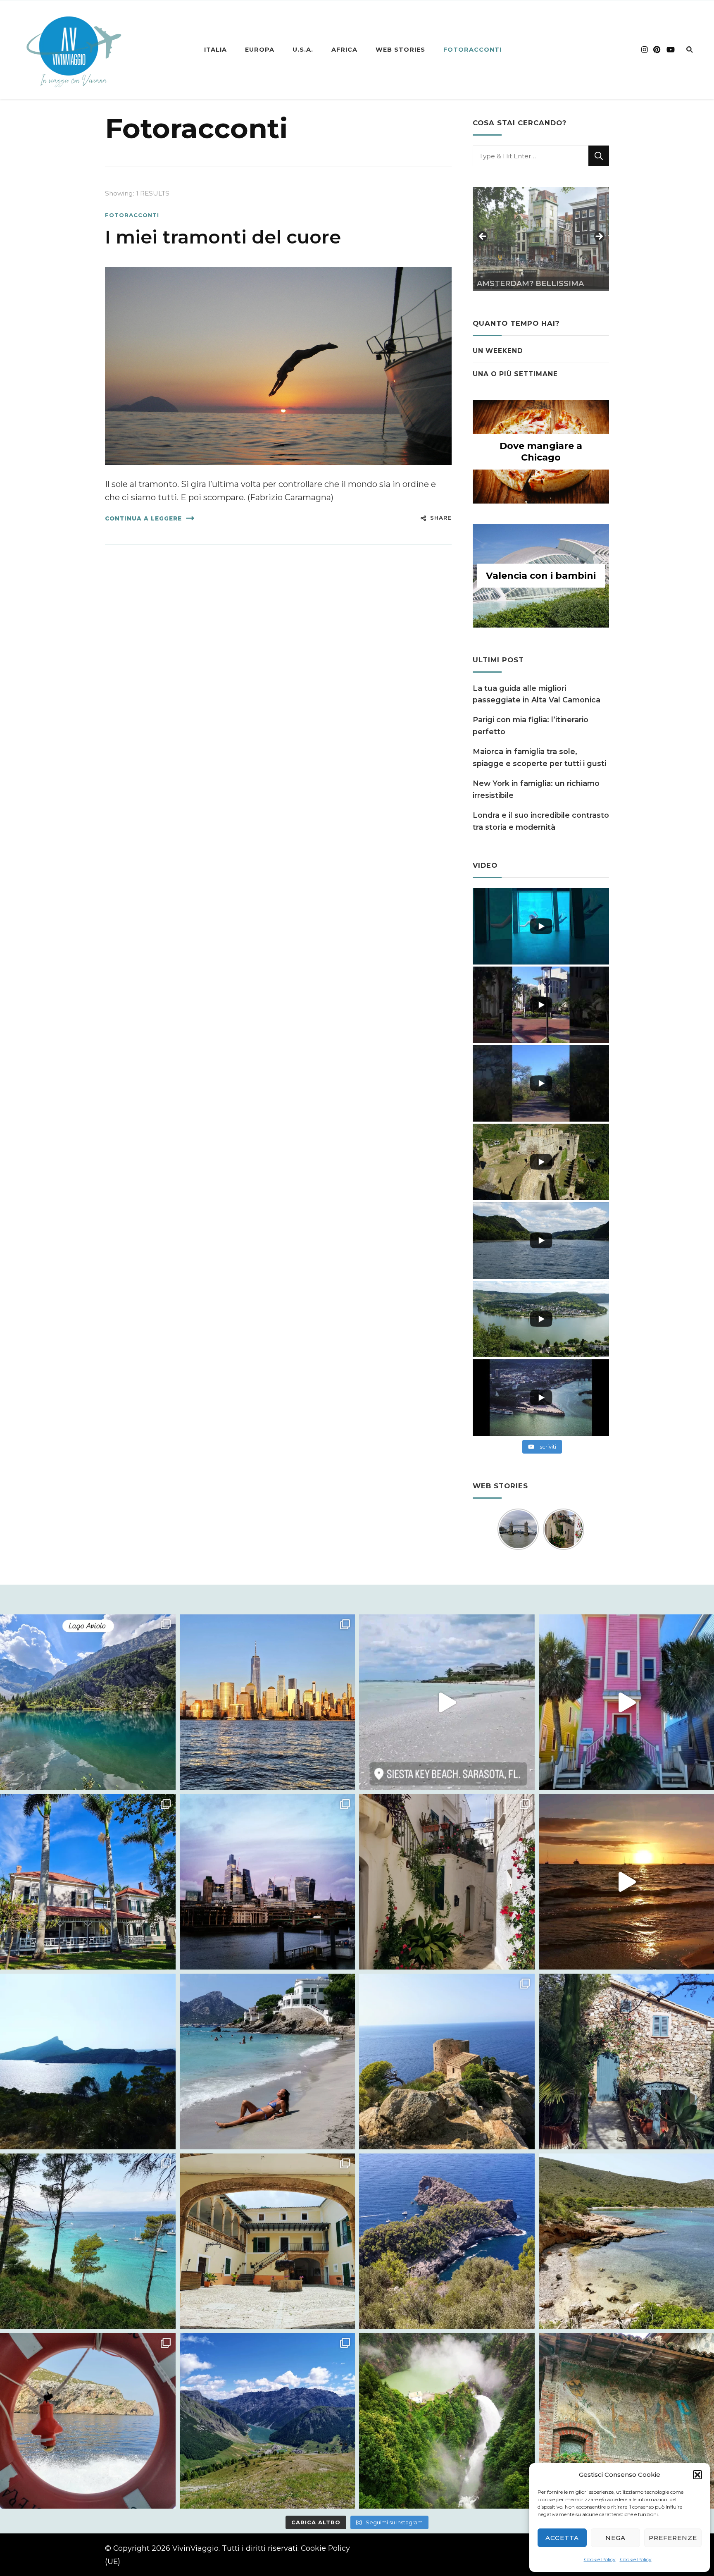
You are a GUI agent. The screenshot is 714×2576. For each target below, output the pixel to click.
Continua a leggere (143, 518)
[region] (541, 239)
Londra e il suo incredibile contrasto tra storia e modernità (541, 821)
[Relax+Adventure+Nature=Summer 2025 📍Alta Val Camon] (88, 1702)
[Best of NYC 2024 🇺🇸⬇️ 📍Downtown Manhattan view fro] (268, 1702)
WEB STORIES (400, 50)
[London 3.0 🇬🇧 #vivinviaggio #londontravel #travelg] (268, 1882)
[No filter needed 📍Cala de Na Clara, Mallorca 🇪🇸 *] (88, 2241)
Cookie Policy (600, 2559)
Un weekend (498, 351)
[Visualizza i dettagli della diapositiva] (541, 238)
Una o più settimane (515, 374)
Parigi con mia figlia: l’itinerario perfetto (531, 725)
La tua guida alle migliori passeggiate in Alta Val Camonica (537, 694)
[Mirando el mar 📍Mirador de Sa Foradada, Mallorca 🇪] (447, 2241)
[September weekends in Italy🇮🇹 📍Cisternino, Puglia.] (447, 1882)
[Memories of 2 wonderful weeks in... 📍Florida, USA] (447, 1702)
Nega (615, 2538)
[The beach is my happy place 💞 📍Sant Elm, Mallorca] (268, 2062)
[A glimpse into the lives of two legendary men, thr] (88, 1882)
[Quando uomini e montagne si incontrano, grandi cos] (447, 2421)
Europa (260, 50)
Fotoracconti (132, 215)
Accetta (562, 2538)
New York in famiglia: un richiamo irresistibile (536, 789)
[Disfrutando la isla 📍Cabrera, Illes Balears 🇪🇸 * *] (88, 2421)
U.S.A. (303, 50)
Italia (215, 50)
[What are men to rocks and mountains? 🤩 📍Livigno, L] (268, 2421)
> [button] (599, 237)
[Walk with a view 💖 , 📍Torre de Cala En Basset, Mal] (447, 2062)
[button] (697, 2475)
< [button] (483, 237)
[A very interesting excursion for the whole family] (268, 2241)
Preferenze (673, 2538)
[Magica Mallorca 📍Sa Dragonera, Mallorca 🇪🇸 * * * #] (88, 2062)
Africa (344, 50)
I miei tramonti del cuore (223, 237)
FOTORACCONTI (472, 50)
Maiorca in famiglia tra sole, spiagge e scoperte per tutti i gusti (539, 757)
